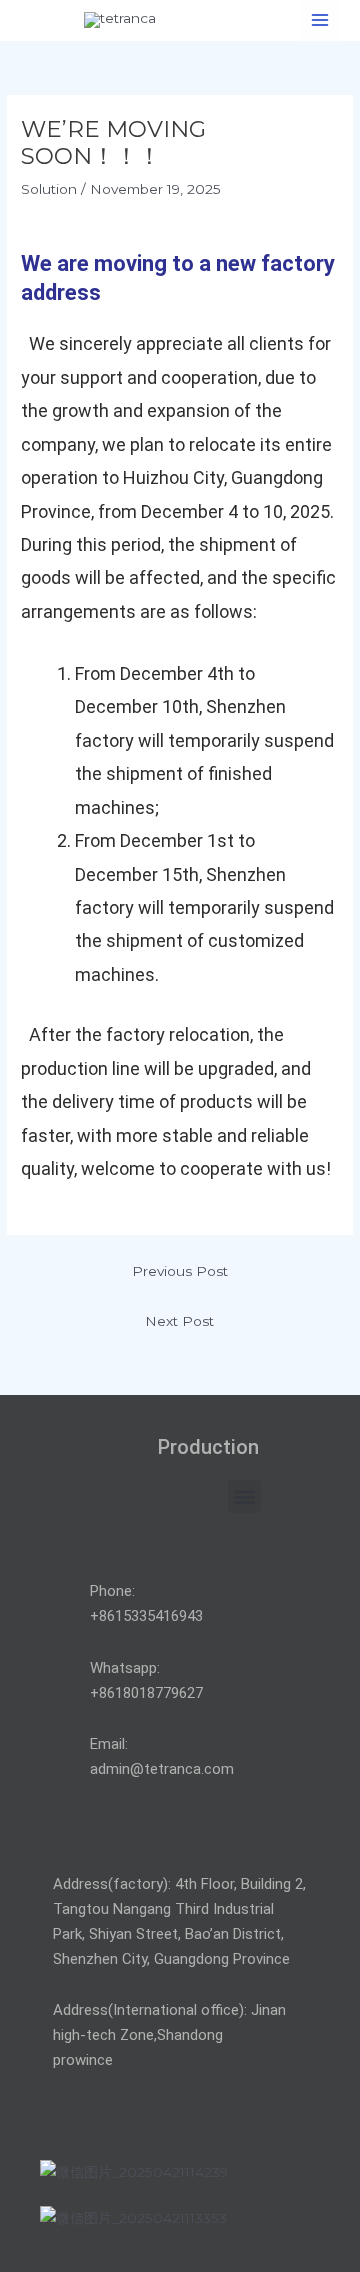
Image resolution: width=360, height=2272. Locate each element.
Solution (49, 189)
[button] (244, 1496)
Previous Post (180, 1271)
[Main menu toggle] (320, 20)
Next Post (179, 1321)
